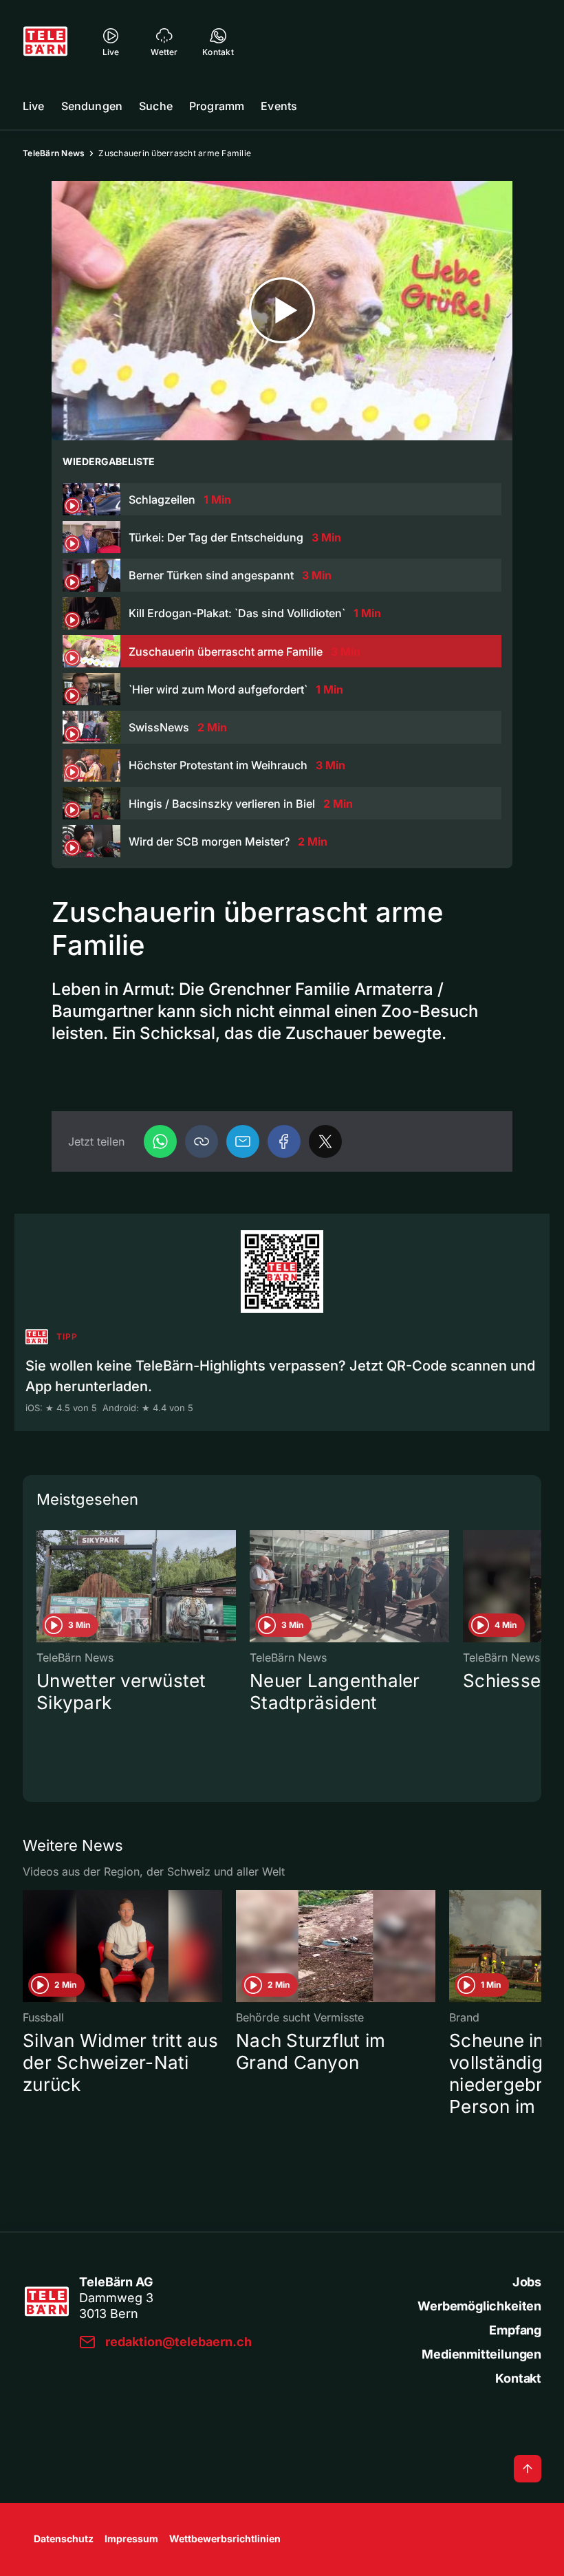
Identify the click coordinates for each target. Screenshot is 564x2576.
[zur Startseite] (45, 41)
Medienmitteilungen (481, 2354)
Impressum (131, 2539)
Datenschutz (64, 2539)
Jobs (527, 2282)
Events (279, 106)
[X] (325, 1141)
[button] (202, 1141)
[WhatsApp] (160, 1141)
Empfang (515, 2330)
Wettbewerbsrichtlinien (225, 2539)
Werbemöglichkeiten (479, 2306)
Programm (217, 106)
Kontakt (518, 2378)
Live (34, 106)
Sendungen (92, 106)
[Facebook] (284, 1141)
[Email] (243, 1141)
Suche (156, 106)
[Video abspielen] (282, 311)
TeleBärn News (54, 153)
